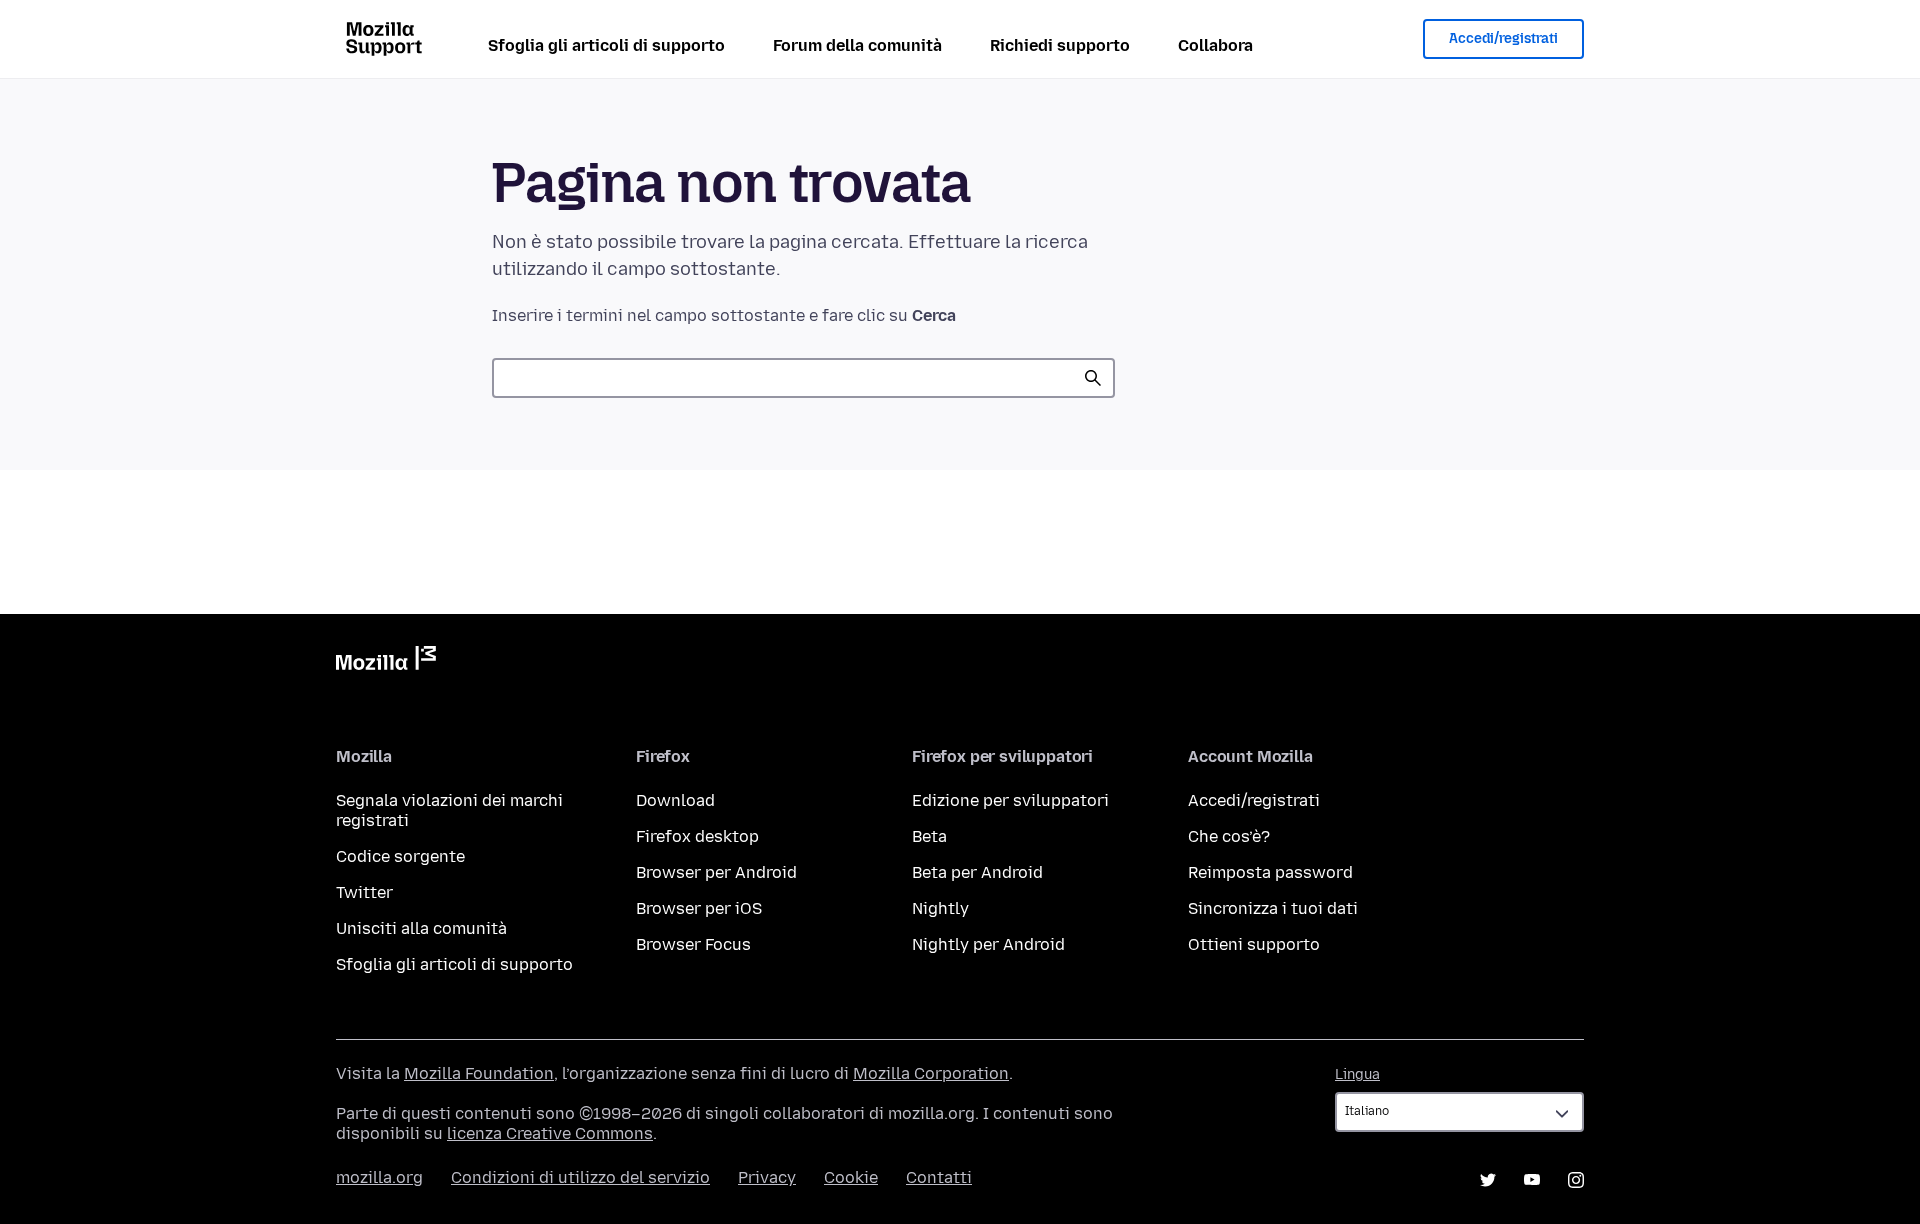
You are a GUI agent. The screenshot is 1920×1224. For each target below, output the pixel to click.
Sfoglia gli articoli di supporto (606, 45)
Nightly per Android (988, 944)
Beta (929, 836)
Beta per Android (977, 872)
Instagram (1576, 1180)
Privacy (767, 1177)
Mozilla (386, 662)
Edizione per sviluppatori (1010, 800)
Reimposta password (1270, 872)
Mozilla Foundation (479, 1073)
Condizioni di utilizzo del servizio (580, 1177)
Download (675, 800)
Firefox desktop (697, 836)
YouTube (1532, 1180)
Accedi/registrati (1503, 38)
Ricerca (1093, 378)
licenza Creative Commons (550, 1133)
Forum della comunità (857, 45)
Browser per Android (716, 872)
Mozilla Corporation (931, 1073)
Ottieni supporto (1254, 944)
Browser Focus (693, 944)
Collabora (1215, 45)
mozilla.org (379, 1177)
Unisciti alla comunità (421, 928)
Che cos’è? (1229, 836)
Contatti (939, 1177)
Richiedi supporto (1060, 45)
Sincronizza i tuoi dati (1273, 908)
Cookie (851, 1177)
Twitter (364, 892)
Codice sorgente (400, 856)
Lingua (1357, 1074)
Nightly (940, 908)
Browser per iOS (699, 908)
